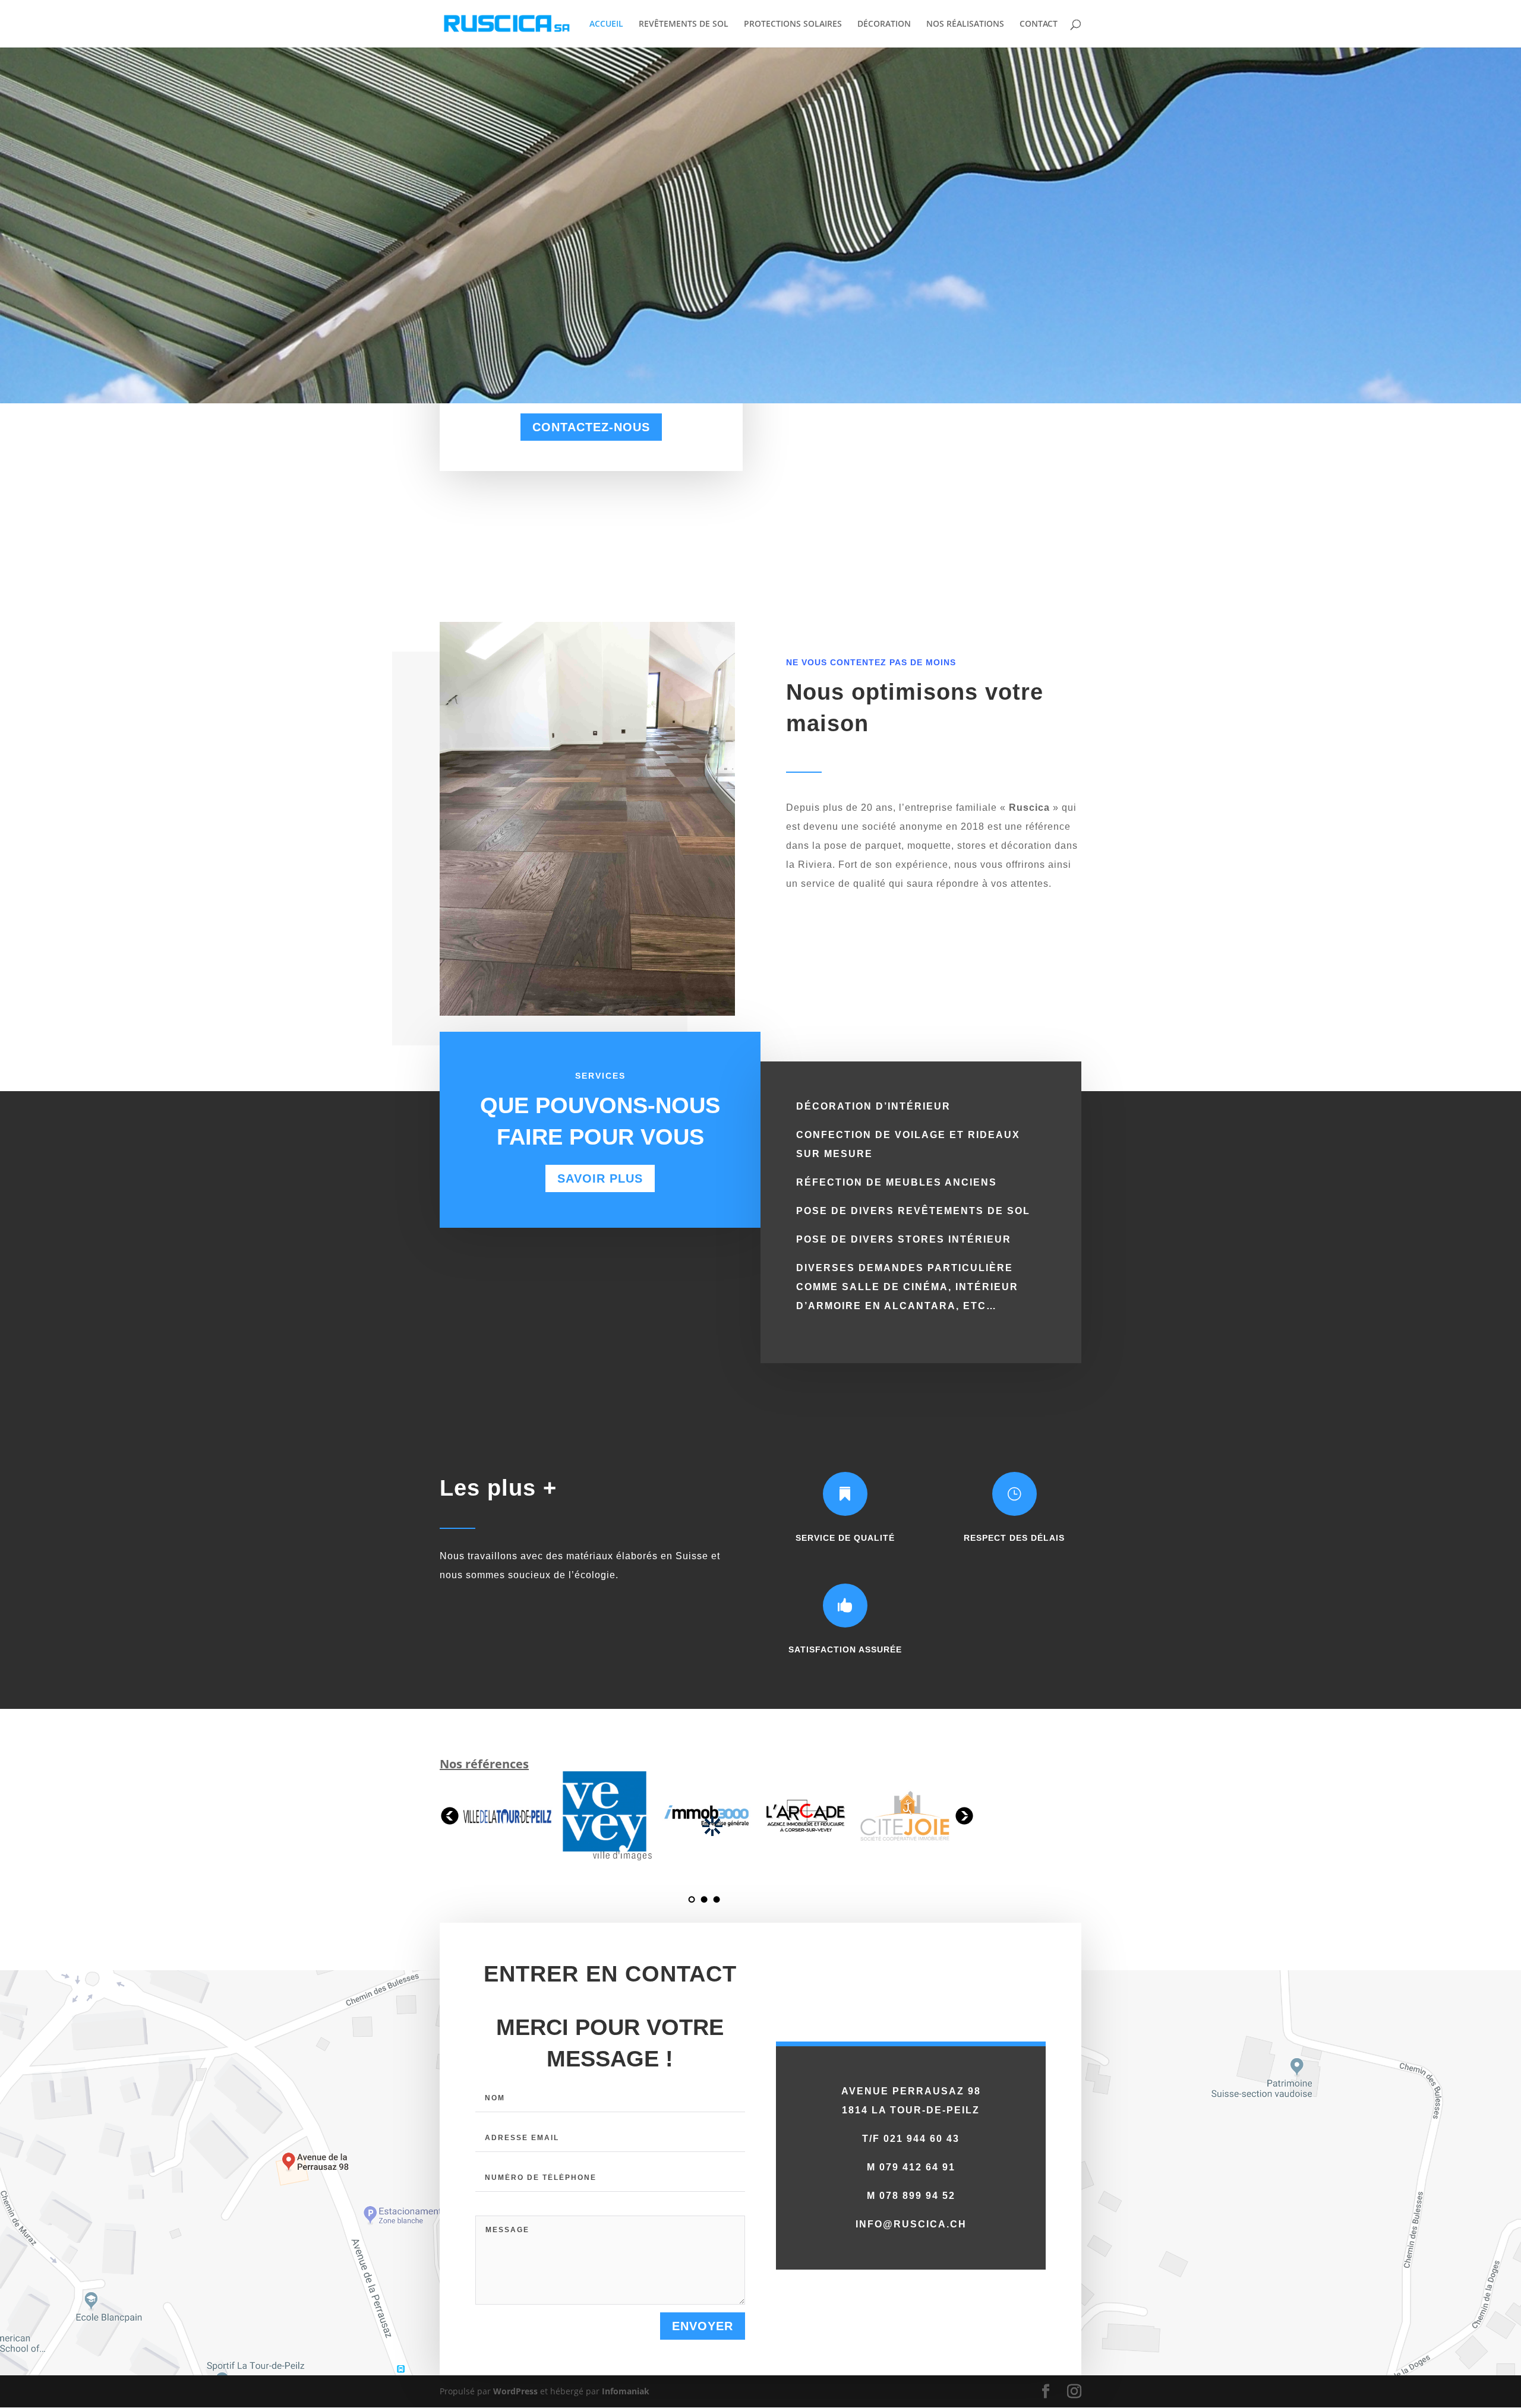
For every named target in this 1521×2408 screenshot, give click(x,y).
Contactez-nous (591, 427)
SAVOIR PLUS (600, 1178)
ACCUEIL (606, 24)
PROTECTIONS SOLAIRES (793, 24)
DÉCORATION (884, 24)
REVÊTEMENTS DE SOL (684, 24)
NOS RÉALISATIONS (965, 24)
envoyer (703, 2326)
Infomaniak (626, 2391)
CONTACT (1039, 24)
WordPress (515, 2391)
